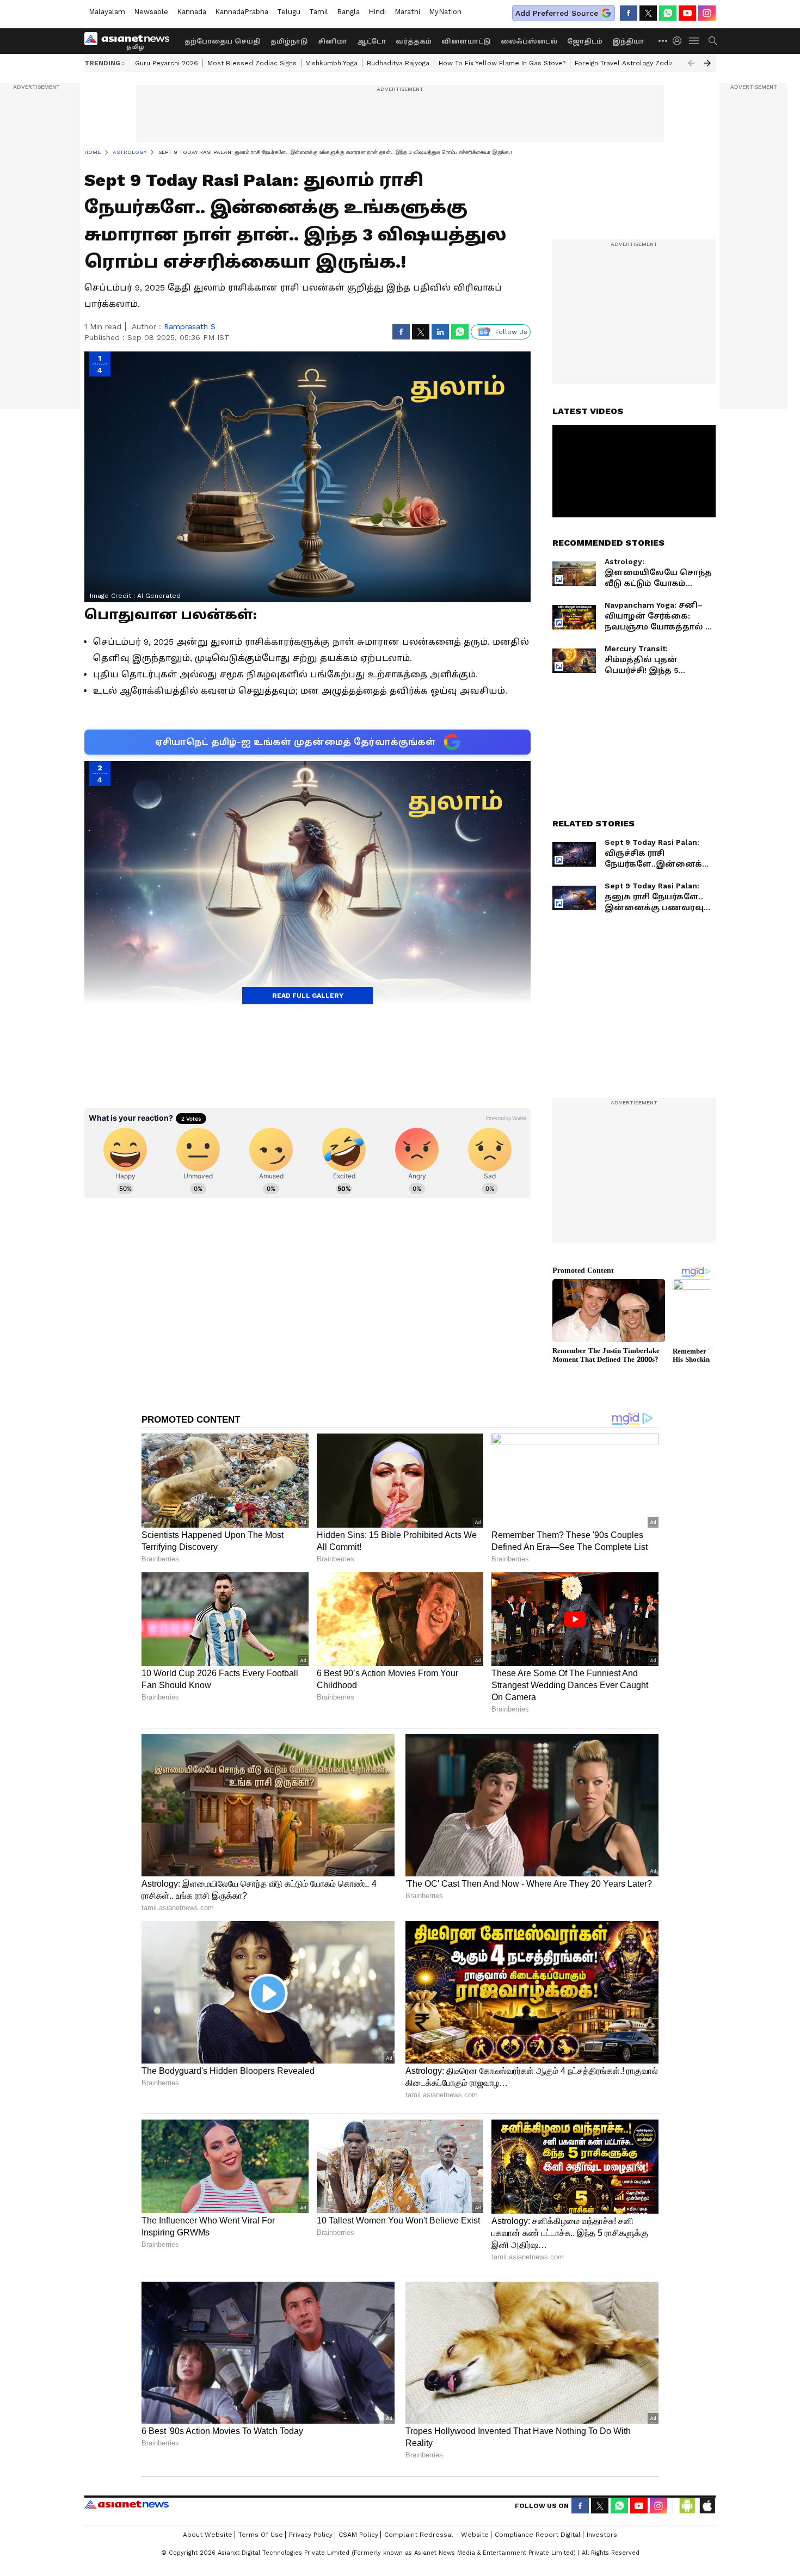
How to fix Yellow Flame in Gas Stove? (502, 63)
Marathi (407, 12)
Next (707, 63)
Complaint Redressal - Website (436, 2535)
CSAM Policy (358, 2535)
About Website (208, 2535)
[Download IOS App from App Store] (707, 2506)
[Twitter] (648, 13)
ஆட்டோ (371, 41)
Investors (602, 2535)
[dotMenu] (663, 41)
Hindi (377, 12)
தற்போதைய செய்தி (223, 41)
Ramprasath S (190, 326)
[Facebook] (629, 13)
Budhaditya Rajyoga (398, 63)
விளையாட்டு (466, 41)
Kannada (192, 12)
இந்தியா (628, 41)
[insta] (707, 13)
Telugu (289, 12)
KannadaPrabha (242, 12)
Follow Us (511, 332)
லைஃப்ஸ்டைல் (529, 41)
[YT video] (687, 13)
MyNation (445, 12)
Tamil (319, 12)
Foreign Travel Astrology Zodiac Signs (636, 63)
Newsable (151, 12)
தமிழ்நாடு (289, 41)
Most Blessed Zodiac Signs (252, 63)
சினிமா (333, 41)
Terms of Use (261, 2535)
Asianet (127, 2504)
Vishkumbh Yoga (332, 63)
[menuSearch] (713, 41)
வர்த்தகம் (414, 41)
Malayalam (107, 12)
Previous (691, 63)
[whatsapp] (668, 13)
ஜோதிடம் (585, 41)
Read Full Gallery (308, 996)
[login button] (680, 41)
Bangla (348, 12)
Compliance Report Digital (538, 2535)
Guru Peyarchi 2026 (167, 63)
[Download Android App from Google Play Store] (687, 2506)
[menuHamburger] (694, 41)
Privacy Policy (311, 2535)
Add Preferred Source (557, 13)
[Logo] (131, 41)
